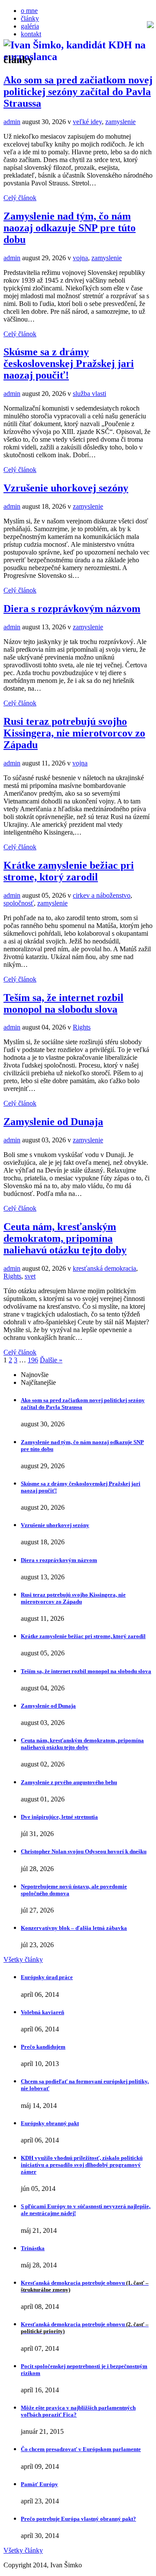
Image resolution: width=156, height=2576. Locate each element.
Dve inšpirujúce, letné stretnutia (59, 1817)
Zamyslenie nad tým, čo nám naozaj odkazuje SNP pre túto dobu (70, 228)
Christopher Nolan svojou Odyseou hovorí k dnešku (84, 1851)
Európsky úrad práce (47, 1977)
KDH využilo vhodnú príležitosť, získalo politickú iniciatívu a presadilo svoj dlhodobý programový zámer (82, 2165)
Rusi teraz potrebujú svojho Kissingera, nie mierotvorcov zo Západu (74, 733)
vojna (80, 258)
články (30, 18)
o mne (29, 11)
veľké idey (87, 122)
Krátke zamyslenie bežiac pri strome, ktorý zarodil (69, 871)
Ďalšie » (51, 1360)
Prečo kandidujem (43, 2047)
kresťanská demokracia (104, 1268)
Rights (82, 1027)
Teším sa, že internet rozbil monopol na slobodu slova (63, 1003)
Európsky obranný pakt (50, 2123)
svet (30, 1276)
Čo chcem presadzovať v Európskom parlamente (81, 2449)
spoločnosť (19, 903)
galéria (30, 26)
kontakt (31, 34)
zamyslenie (120, 122)
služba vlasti (89, 394)
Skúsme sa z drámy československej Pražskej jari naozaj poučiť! (69, 363)
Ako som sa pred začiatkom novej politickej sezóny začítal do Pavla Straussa (78, 92)
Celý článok (20, 198)
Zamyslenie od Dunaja (53, 1122)
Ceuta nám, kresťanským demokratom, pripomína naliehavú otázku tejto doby (65, 1238)
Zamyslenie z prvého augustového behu (69, 1782)
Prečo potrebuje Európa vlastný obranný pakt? (78, 2519)
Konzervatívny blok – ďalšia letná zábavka (74, 1928)
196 (33, 1360)
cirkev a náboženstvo (102, 895)
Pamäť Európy (39, 2484)
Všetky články (23, 1959)
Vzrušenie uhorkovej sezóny (66, 488)
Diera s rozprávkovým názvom (72, 609)
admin (12, 122)
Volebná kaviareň (42, 2012)
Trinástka (33, 2248)
